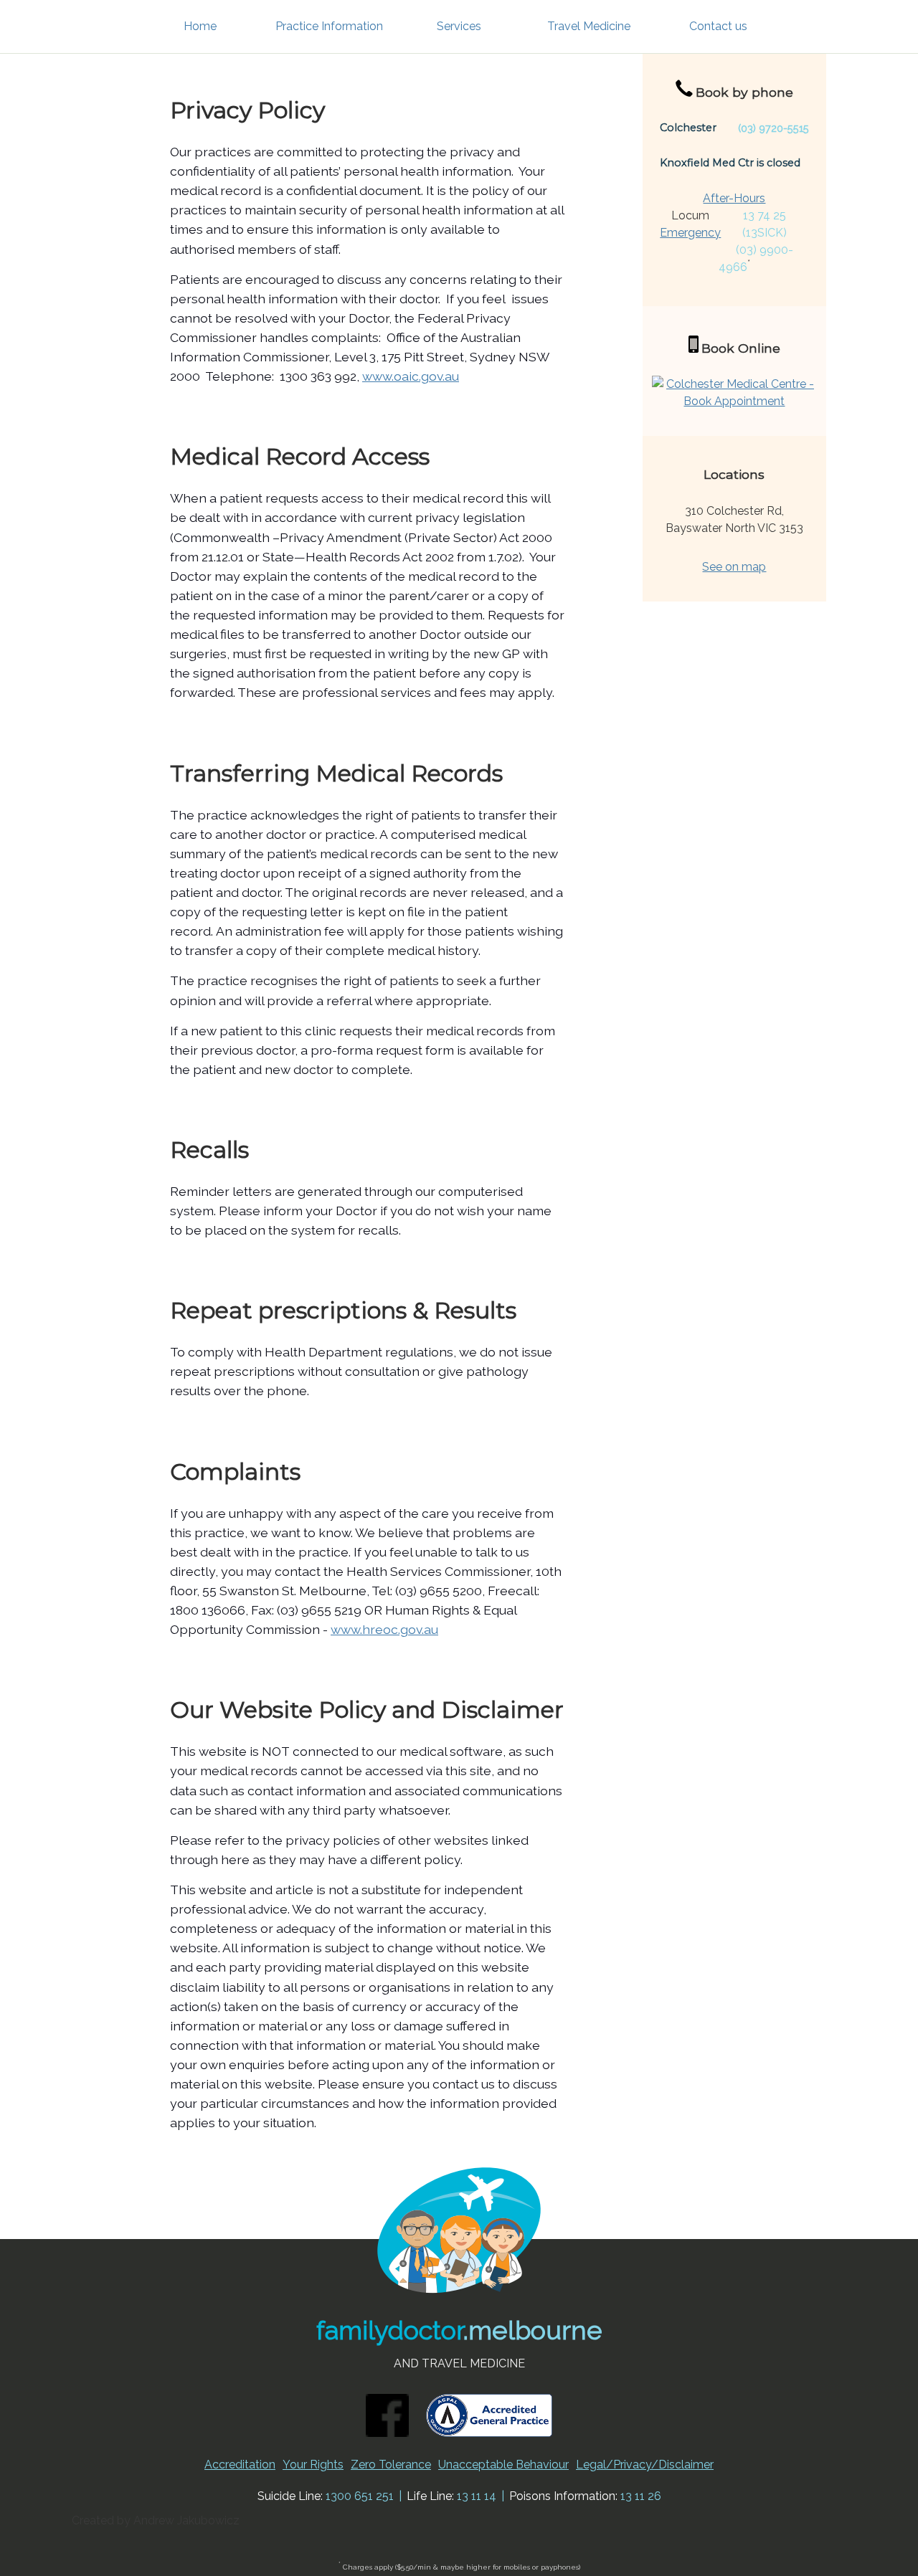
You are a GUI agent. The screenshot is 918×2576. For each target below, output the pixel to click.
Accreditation (240, 2465)
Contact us (718, 26)
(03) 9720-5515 (773, 128)
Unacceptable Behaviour (503, 2465)
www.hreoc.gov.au (384, 1629)
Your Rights (313, 2465)
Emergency (690, 233)
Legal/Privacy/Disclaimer (645, 2465)
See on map (734, 567)
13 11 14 (477, 2496)
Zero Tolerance (391, 2465)
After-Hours (734, 198)
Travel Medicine (589, 26)
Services (459, 26)
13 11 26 (641, 2496)
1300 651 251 (360, 2496)
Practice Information (329, 26)
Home (200, 26)
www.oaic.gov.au (411, 376)
